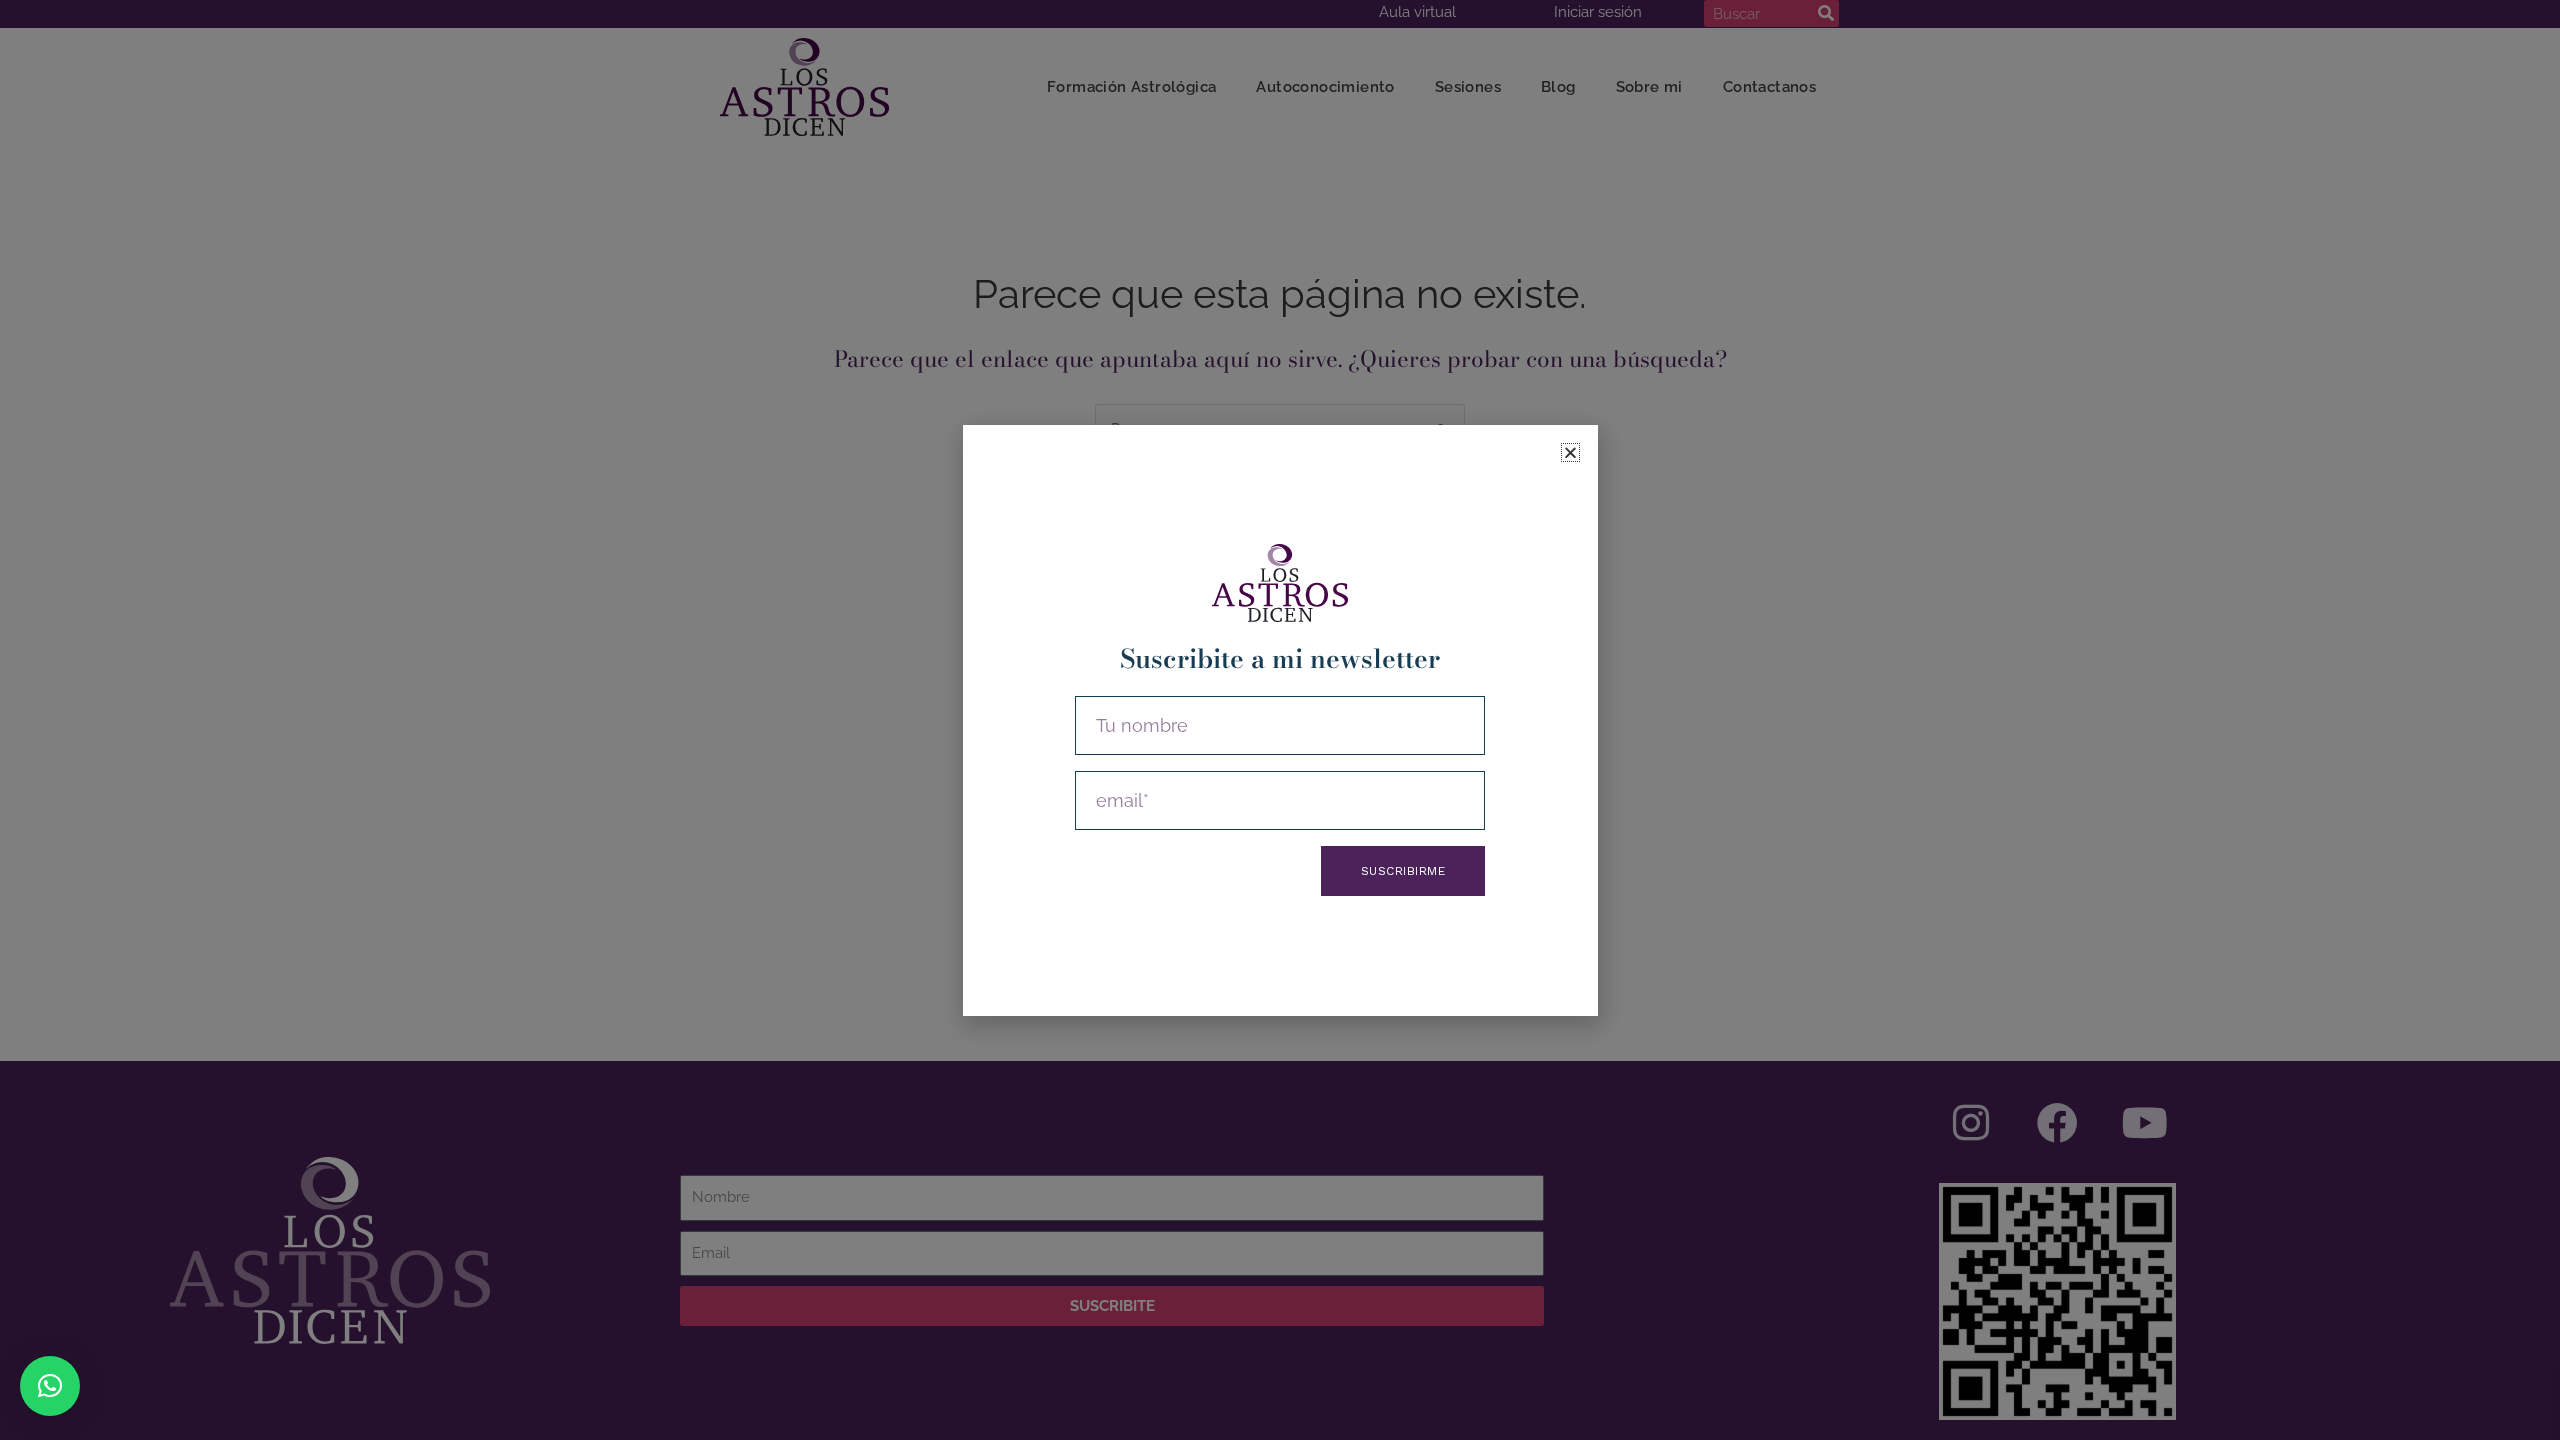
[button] (50, 1386)
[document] (1280, 720)
